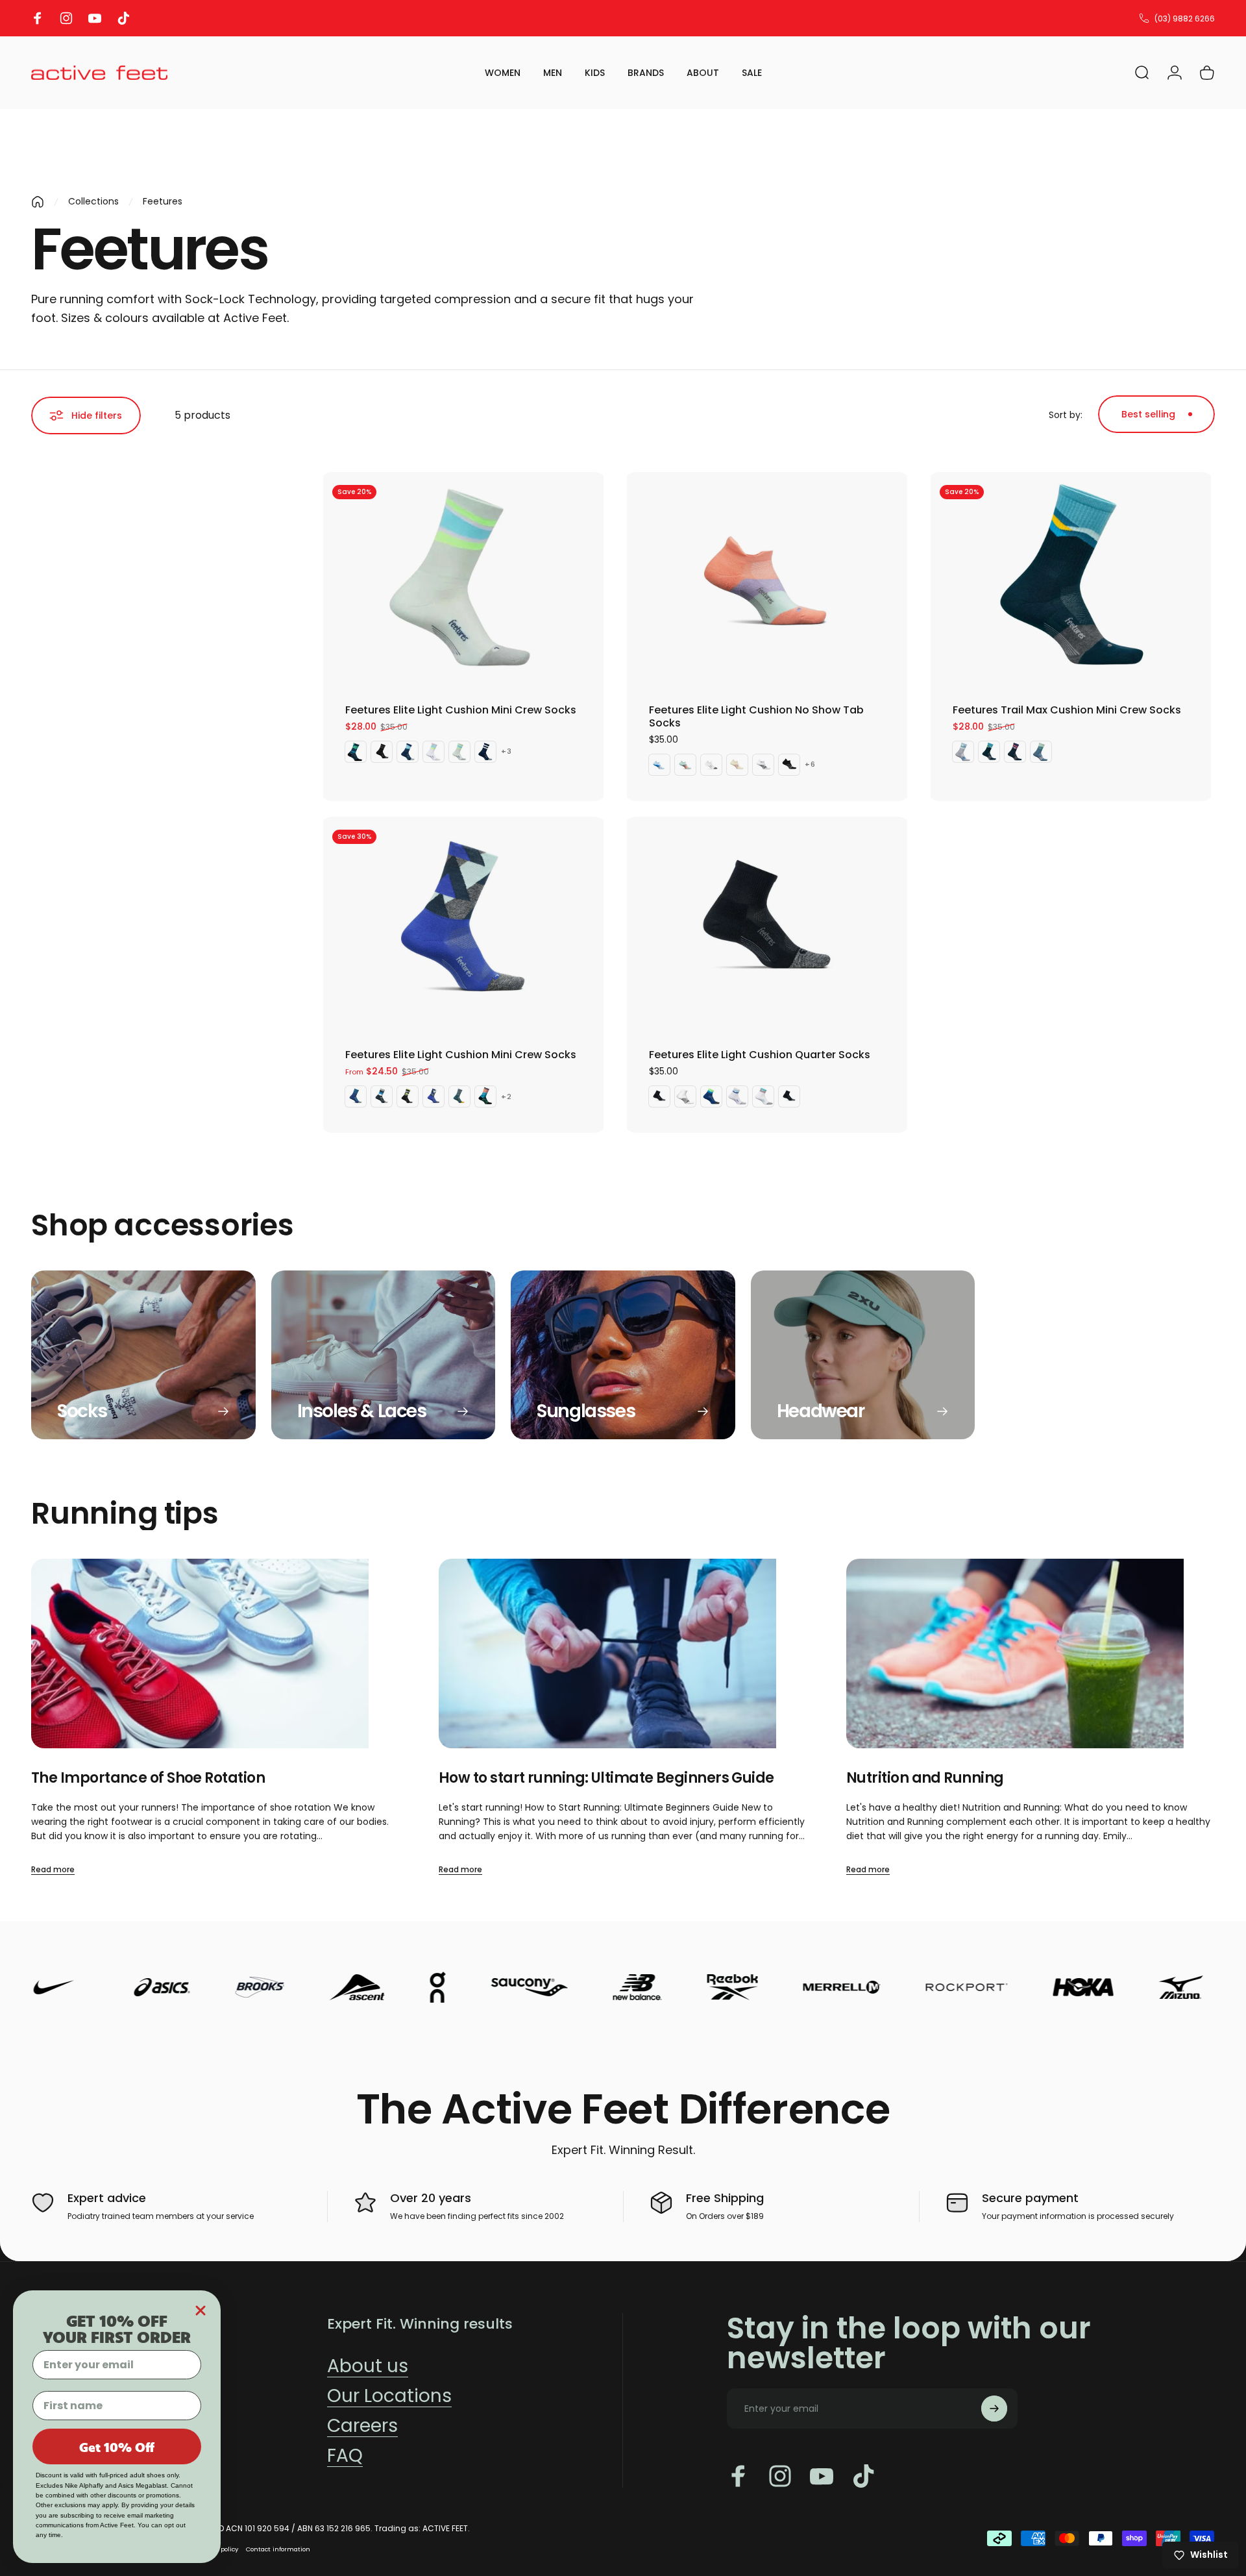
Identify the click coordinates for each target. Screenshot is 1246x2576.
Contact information (278, 2549)
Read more (53, 1869)
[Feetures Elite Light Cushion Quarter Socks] (767, 925)
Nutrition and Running (925, 1778)
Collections (93, 201)
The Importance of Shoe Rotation (148, 1778)
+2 (507, 1097)
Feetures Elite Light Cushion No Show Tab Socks (756, 716)
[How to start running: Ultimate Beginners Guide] (623, 1654)
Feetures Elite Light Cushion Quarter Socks (760, 1055)
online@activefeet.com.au (1163, 19)
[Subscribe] (994, 2409)
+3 (507, 751)
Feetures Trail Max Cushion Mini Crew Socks (1067, 710)
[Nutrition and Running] (1031, 1654)
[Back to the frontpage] (38, 202)
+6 (810, 764)
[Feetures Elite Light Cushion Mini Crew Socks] (463, 580)
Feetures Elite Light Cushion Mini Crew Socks (461, 710)
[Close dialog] (201, 2310)
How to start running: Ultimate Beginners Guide (606, 1778)
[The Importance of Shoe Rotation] (215, 1654)
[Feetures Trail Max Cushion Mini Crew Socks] (1071, 580)
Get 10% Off (117, 2447)
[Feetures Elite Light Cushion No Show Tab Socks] (767, 580)
